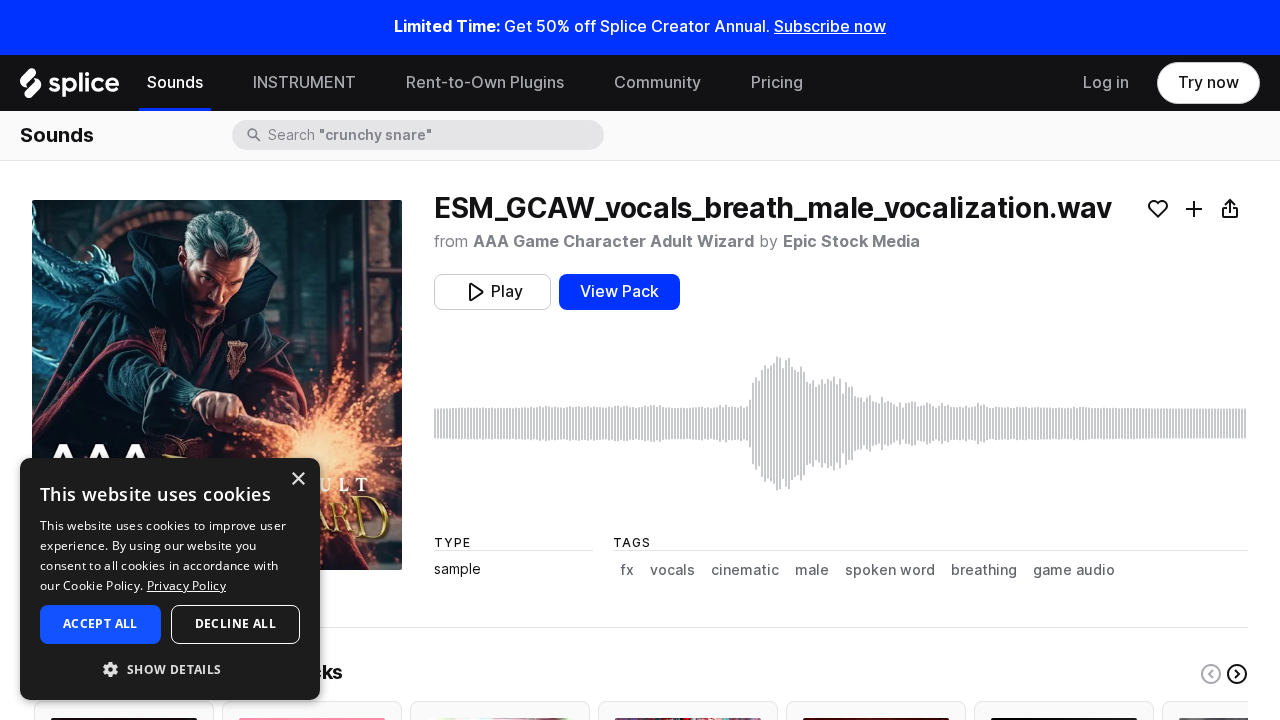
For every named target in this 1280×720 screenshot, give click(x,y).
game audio (1074, 570)
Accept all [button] (100, 623)
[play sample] (841, 423)
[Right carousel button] (1237, 674)
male (812, 570)
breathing (984, 570)
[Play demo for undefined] (217, 385)
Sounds (175, 82)
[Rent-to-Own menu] (579, 83)
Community (657, 82)
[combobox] (434, 135)
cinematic (745, 570)
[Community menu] (716, 83)
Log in (1106, 82)
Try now (1208, 82)
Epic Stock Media (851, 241)
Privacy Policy (186, 585)
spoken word (890, 570)
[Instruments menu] (371, 83)
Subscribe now (830, 26)
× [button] (297, 479)
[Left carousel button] (1211, 674)
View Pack (619, 291)
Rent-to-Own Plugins (485, 82)
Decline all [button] (235, 623)
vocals (672, 570)
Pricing (777, 82)
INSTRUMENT (304, 82)
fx (627, 570)
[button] (170, 668)
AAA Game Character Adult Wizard (613, 241)
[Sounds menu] (218, 83)
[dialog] (170, 579)
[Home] (69, 88)
